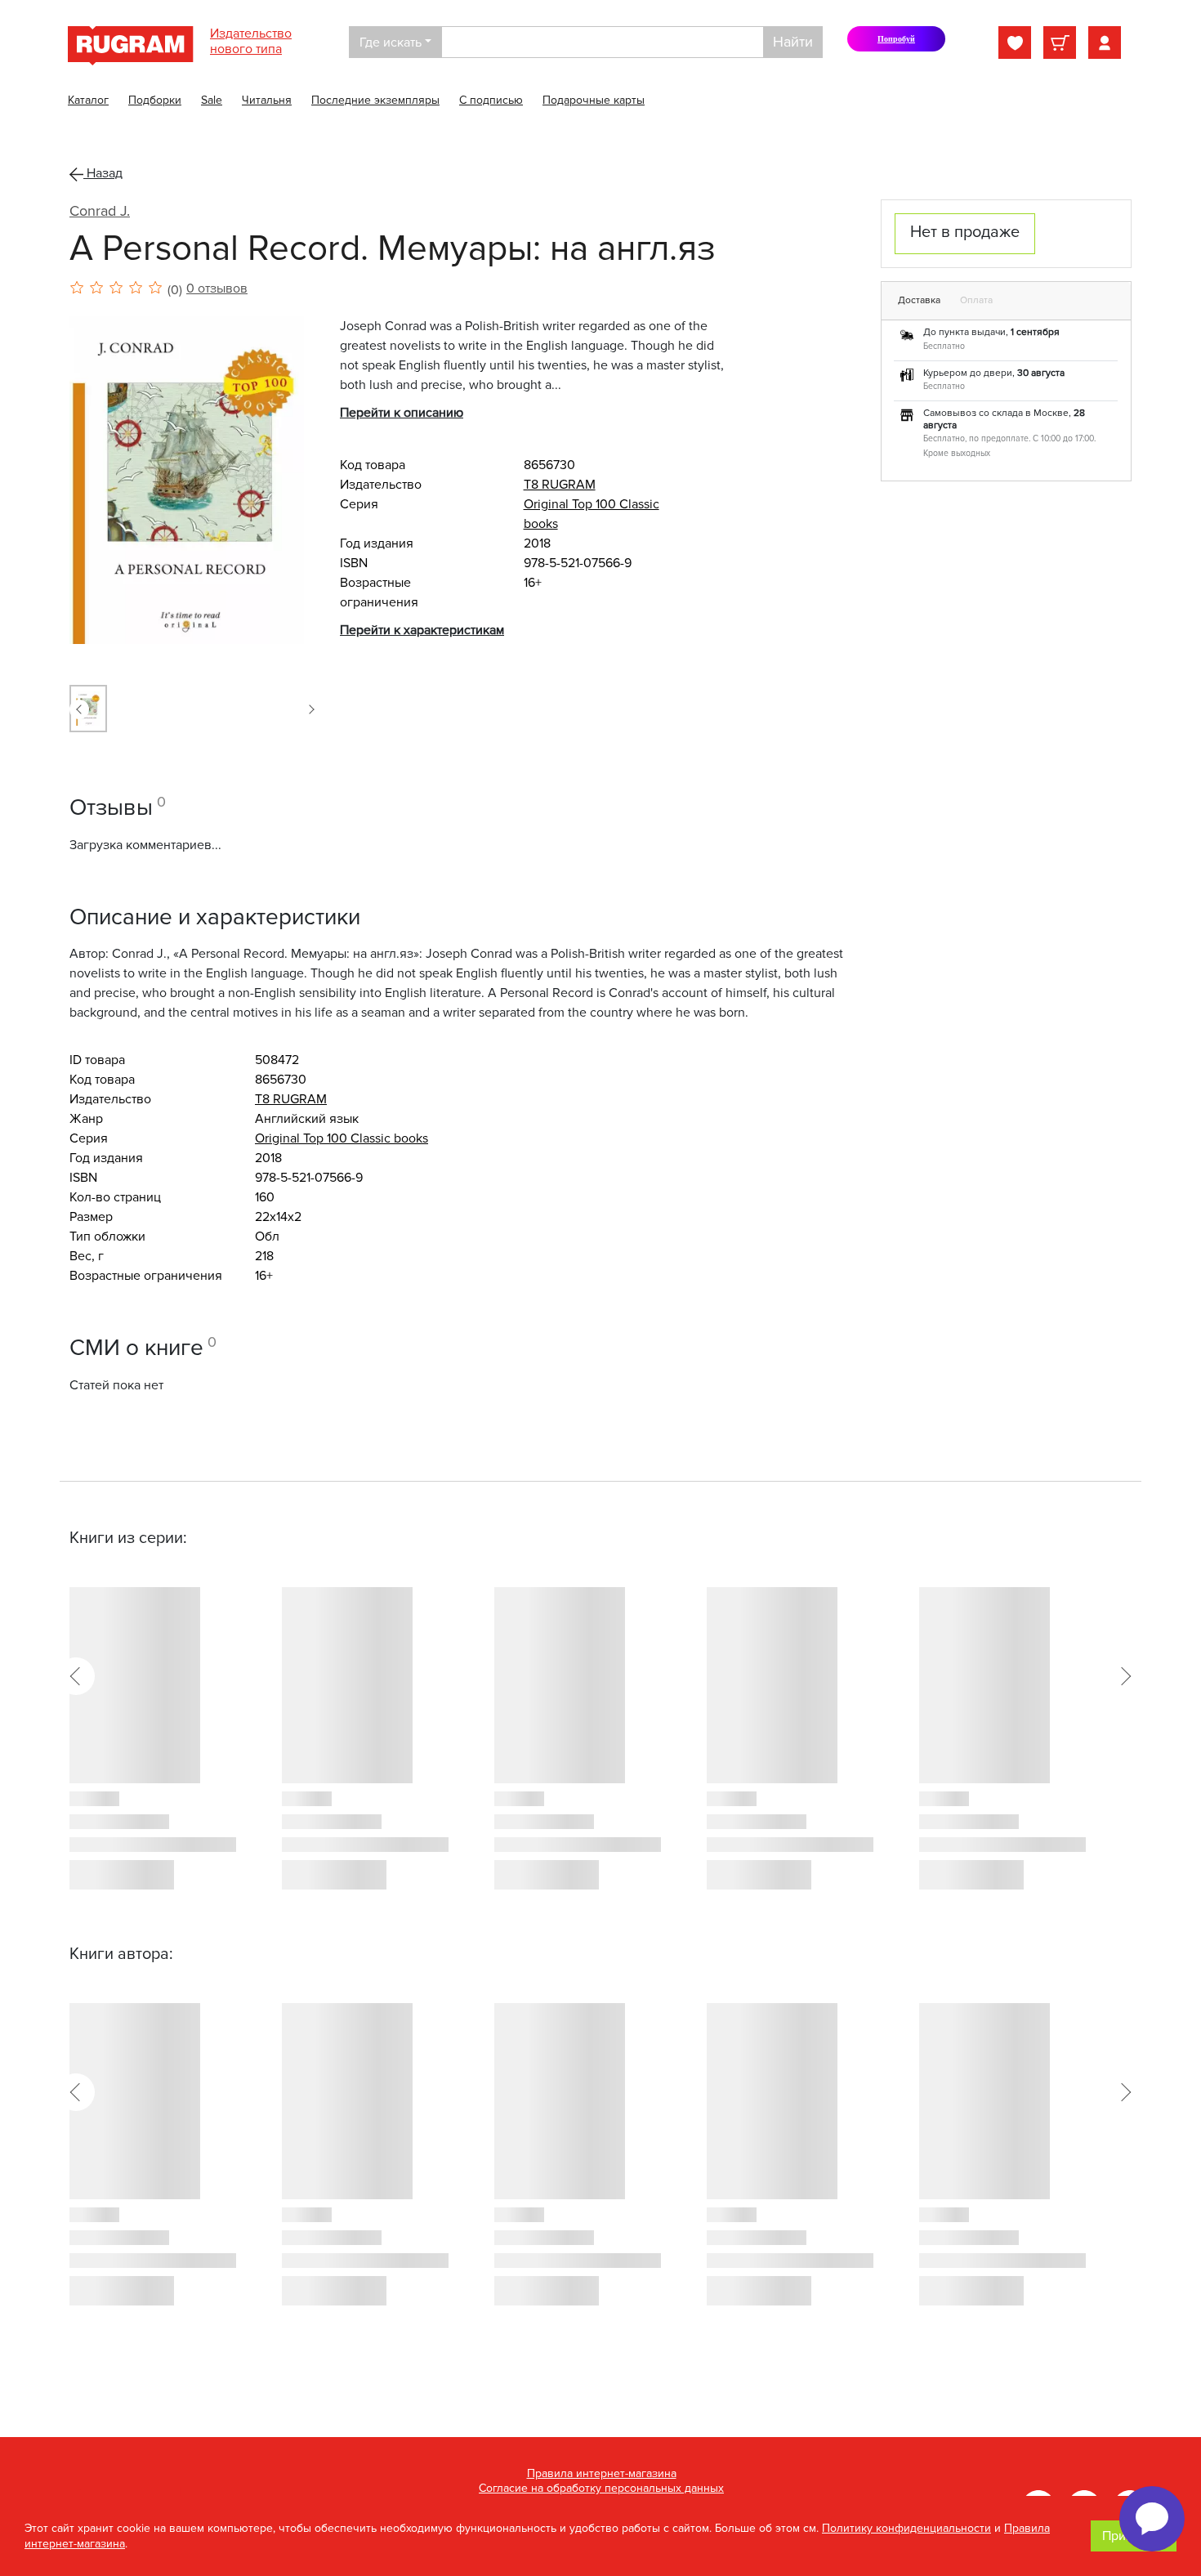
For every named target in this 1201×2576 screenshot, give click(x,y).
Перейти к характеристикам (422, 630)
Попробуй (904, 43)
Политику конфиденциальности (906, 2528)
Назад (103, 173)
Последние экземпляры (375, 100)
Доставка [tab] (919, 300)
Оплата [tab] (976, 300)
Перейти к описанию (402, 413)
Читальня (267, 100)
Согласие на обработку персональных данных (601, 2488)
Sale (212, 100)
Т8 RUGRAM (560, 485)
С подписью (491, 100)
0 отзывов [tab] (217, 289)
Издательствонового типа (251, 41)
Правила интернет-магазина (602, 2473)
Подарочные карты (594, 100)
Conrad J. (100, 211)
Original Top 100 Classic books (342, 1138)
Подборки (155, 100)
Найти (793, 42)
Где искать (391, 42)
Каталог (88, 100)
